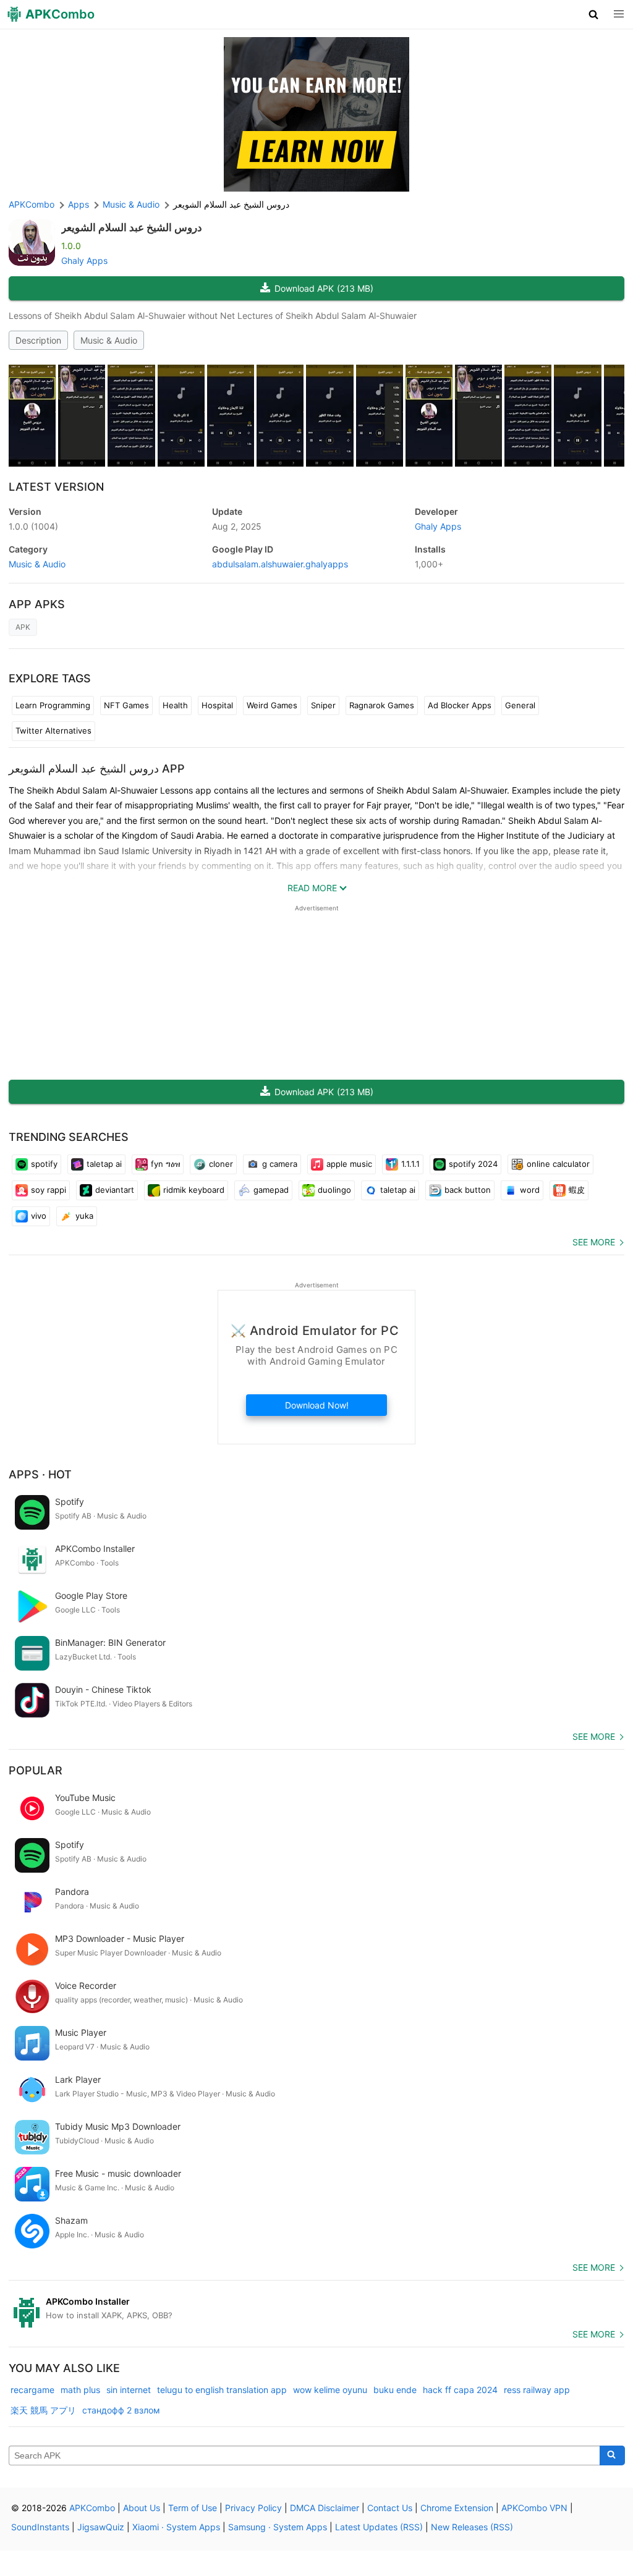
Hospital (217, 705)
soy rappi (49, 1190)
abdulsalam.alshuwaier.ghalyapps (280, 564)
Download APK (324, 288)
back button (468, 1190)
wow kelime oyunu (330, 2390)
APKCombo (32, 204)
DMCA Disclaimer (325, 2508)
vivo (39, 1216)
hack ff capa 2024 (460, 2390)
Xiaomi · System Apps (176, 2527)
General (520, 705)
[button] (594, 14)
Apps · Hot (40, 1474)
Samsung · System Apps (278, 2527)
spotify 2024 (473, 1164)
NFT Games (126, 705)
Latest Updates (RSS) (379, 2527)
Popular (36, 1770)
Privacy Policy (253, 2508)
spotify (44, 1164)
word (530, 1190)
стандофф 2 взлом (121, 2410)
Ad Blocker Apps (460, 705)
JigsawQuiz (101, 2527)
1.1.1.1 (410, 1164)
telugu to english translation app (222, 2390)
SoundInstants (40, 2527)
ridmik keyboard (194, 1190)
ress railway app (537, 2390)
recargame (32, 2390)
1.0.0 (33, 526)
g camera (280, 1164)
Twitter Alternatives (53, 731)
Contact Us (390, 2508)
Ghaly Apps (84, 261)
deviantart (115, 1190)
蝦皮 (577, 1190)
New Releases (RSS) (472, 2527)
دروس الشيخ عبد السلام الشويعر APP (97, 769)
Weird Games (272, 705)
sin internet (129, 2390)
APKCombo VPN (534, 2508)
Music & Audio (109, 340)
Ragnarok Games (382, 705)
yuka (84, 1216)
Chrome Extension (457, 2508)
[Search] (612, 2455)
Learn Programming (53, 705)
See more (594, 1242)
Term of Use (193, 2508)
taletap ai (104, 1164)
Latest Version (56, 487)
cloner (221, 1164)
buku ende (395, 2390)
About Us (142, 2508)
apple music (349, 1164)
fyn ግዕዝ (165, 1164)
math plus (80, 2390)
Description (38, 340)
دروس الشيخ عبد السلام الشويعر (132, 227)
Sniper (323, 705)
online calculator (558, 1164)
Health (175, 705)
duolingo (334, 1190)
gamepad (271, 1190)
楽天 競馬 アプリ (43, 2410)
